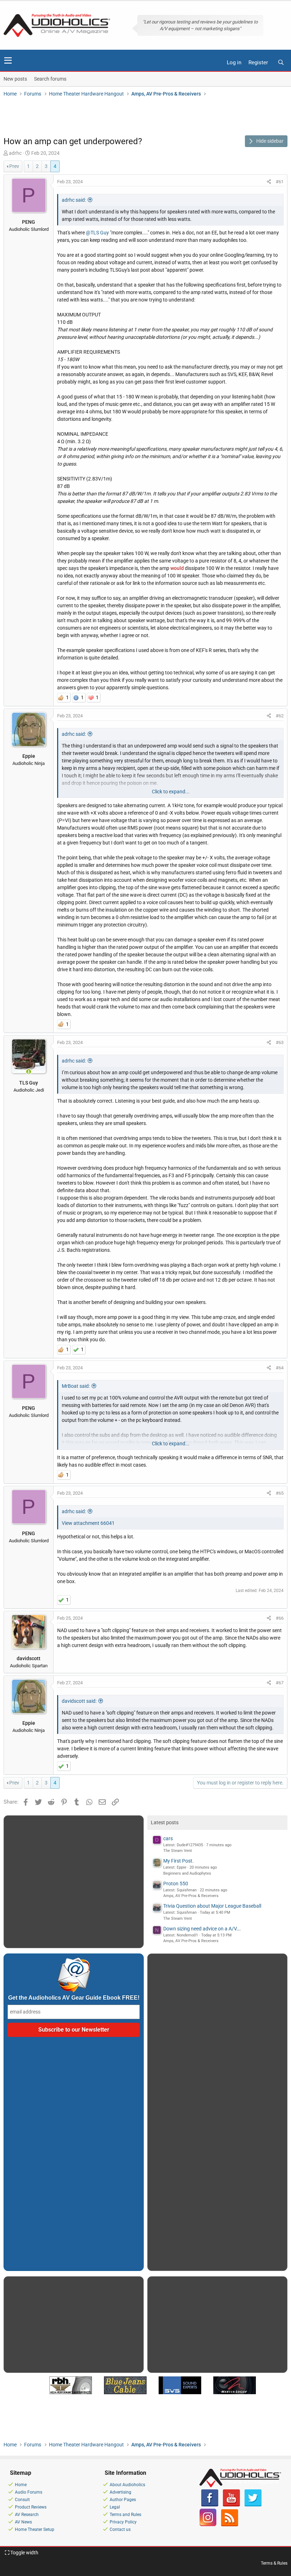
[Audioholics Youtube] (231, 2505)
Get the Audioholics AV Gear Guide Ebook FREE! (74, 1998)
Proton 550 (176, 1884)
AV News (23, 2522)
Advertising (120, 2492)
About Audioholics (127, 2485)
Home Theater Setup (35, 2529)
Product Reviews (31, 2507)
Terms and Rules (125, 2515)
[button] (8, 60)
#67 (280, 1683)
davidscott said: (79, 1701)
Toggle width (24, 2553)
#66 (280, 1618)
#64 (280, 1368)
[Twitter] (253, 2505)
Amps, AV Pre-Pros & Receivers (191, 1896)
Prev (14, 166)
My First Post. (179, 1861)
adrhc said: (74, 200)
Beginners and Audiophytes (187, 1873)
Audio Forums (29, 2492)
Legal (115, 2507)
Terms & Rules (274, 2563)
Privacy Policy (123, 2522)
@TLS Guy (97, 233)
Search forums (50, 79)
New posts (15, 79)
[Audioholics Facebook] (210, 2505)
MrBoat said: (76, 1386)
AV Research (27, 2515)
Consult (22, 2500)
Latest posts (165, 1822)
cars (168, 1838)
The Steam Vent (178, 1851)
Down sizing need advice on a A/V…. (202, 1929)
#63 (280, 1042)
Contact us (120, 2529)
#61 (280, 182)
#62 (280, 716)
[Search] (281, 63)
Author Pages (123, 2500)
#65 (280, 1493)
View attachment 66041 (88, 1523)
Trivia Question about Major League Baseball (212, 1906)
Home (21, 2485)
